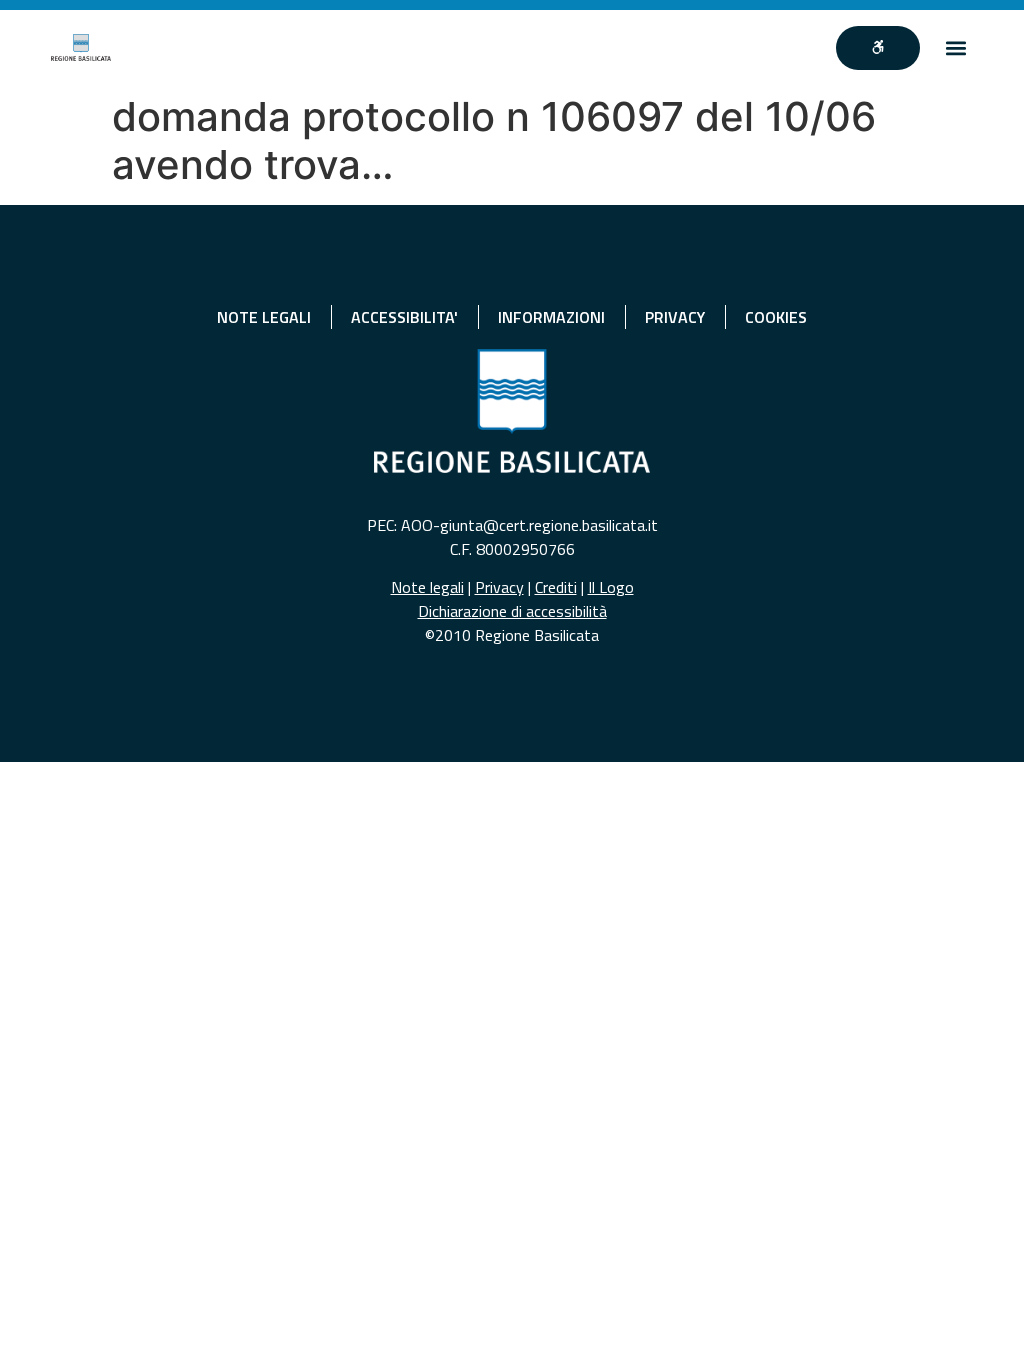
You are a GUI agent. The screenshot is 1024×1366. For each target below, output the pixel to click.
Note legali (427, 587)
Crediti (556, 587)
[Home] (81, 47)
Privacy (499, 587)
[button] (956, 47)
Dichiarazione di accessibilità (512, 611)
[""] (878, 48)
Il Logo (611, 587)
